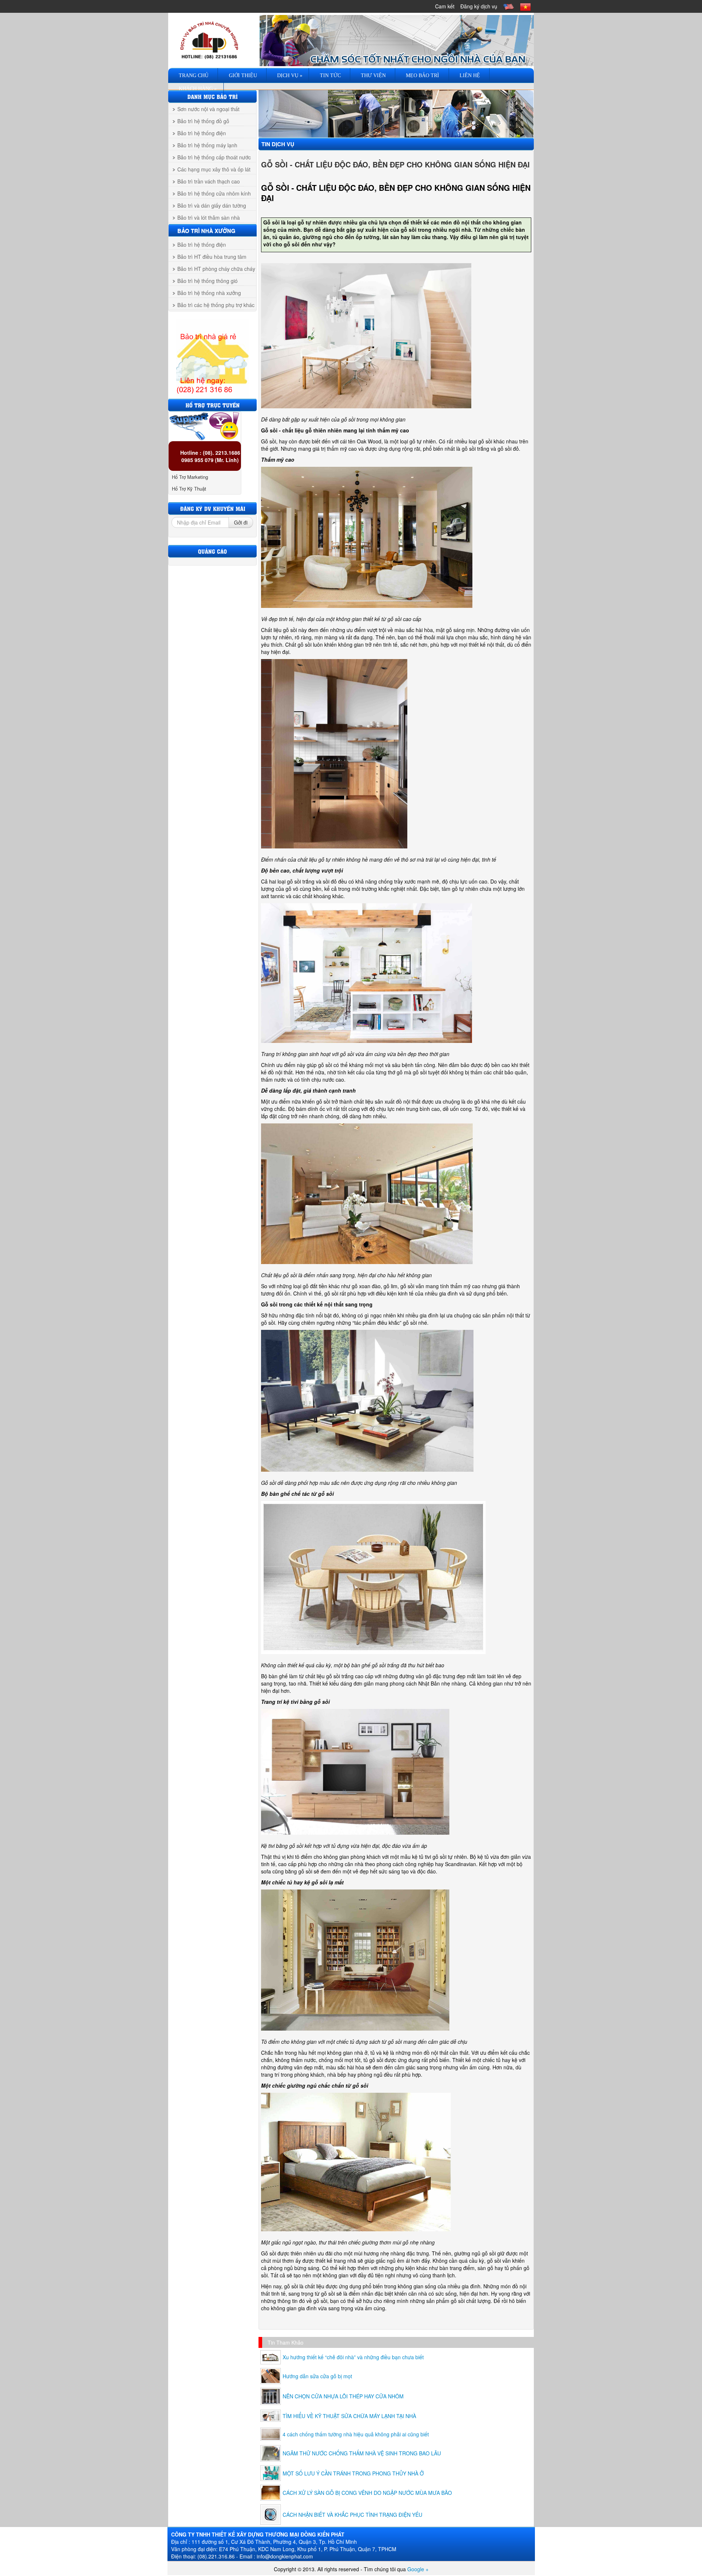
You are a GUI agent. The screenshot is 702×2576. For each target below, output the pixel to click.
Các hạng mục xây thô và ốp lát (214, 169)
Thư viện (373, 75)
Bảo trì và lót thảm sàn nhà (209, 217)
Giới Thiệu (242, 75)
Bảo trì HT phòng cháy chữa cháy (216, 269)
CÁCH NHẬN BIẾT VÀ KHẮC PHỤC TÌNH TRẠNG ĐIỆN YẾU (352, 2515)
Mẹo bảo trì (422, 75)
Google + (418, 2569)
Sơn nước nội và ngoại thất (208, 109)
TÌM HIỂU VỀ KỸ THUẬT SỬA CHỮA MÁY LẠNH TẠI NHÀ (349, 2416)
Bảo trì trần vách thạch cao (209, 181)
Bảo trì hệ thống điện (202, 133)
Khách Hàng (197, 89)
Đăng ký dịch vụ (479, 6)
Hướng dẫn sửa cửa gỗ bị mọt (317, 2376)
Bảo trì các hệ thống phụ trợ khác (216, 305)
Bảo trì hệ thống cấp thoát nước (214, 157)
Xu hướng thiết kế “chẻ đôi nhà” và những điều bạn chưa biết (353, 2357)
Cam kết (445, 6)
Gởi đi (241, 522)
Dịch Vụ (289, 75)
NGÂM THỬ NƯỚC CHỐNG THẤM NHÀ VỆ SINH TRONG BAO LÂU (362, 2453)
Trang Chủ (193, 75)
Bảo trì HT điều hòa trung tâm (212, 257)
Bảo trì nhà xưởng (206, 231)
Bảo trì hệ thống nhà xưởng (209, 293)
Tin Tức (330, 75)
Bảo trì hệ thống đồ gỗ (203, 121)
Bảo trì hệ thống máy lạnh (207, 145)
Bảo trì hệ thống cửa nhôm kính (214, 193)
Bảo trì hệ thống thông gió (207, 281)
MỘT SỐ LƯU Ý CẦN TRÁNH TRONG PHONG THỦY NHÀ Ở (353, 2473)
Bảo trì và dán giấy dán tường (212, 205)
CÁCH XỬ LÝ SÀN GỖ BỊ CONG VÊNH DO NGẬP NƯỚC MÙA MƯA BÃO (367, 2493)
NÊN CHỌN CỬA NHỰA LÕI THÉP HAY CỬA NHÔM (343, 2396)
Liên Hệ (469, 75)
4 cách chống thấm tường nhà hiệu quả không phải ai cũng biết (356, 2434)
